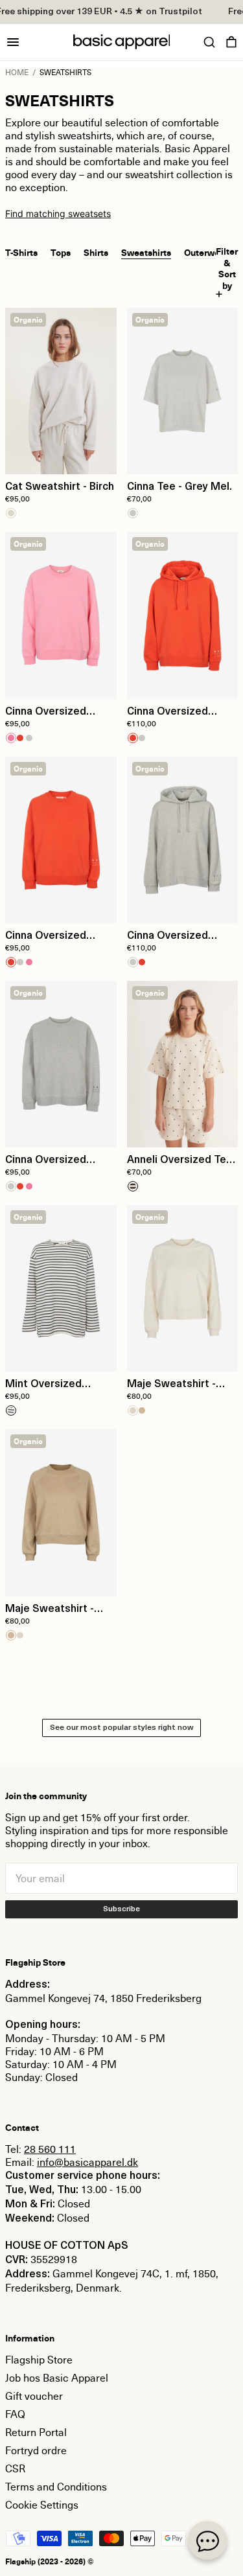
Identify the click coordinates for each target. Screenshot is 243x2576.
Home (17, 72)
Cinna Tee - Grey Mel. (179, 487)
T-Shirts (21, 252)
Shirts (96, 252)
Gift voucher (34, 2396)
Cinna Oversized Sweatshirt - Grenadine (46, 937)
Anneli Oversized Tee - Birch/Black (180, 1161)
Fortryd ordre (36, 2450)
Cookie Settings (42, 2505)
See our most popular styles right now (121, 1728)
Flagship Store (39, 2360)
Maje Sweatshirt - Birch (171, 1385)
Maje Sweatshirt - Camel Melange (50, 1610)
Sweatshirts (146, 252)
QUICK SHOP (61, 456)
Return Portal (36, 2432)
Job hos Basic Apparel (57, 2378)
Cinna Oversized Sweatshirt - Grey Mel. (49, 1161)
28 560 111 (50, 2149)
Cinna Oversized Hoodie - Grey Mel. (173, 937)
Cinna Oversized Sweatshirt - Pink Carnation (47, 713)
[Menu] (13, 42)
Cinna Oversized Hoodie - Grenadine (175, 713)
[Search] (209, 42)
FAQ (15, 2414)
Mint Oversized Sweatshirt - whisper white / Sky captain (57, 1385)
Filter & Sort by (227, 269)
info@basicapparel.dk (87, 2162)
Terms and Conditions (56, 2487)
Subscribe (121, 1909)
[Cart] (231, 42)
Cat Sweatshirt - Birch (60, 487)
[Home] (122, 42)
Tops (61, 252)
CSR (15, 2468)
